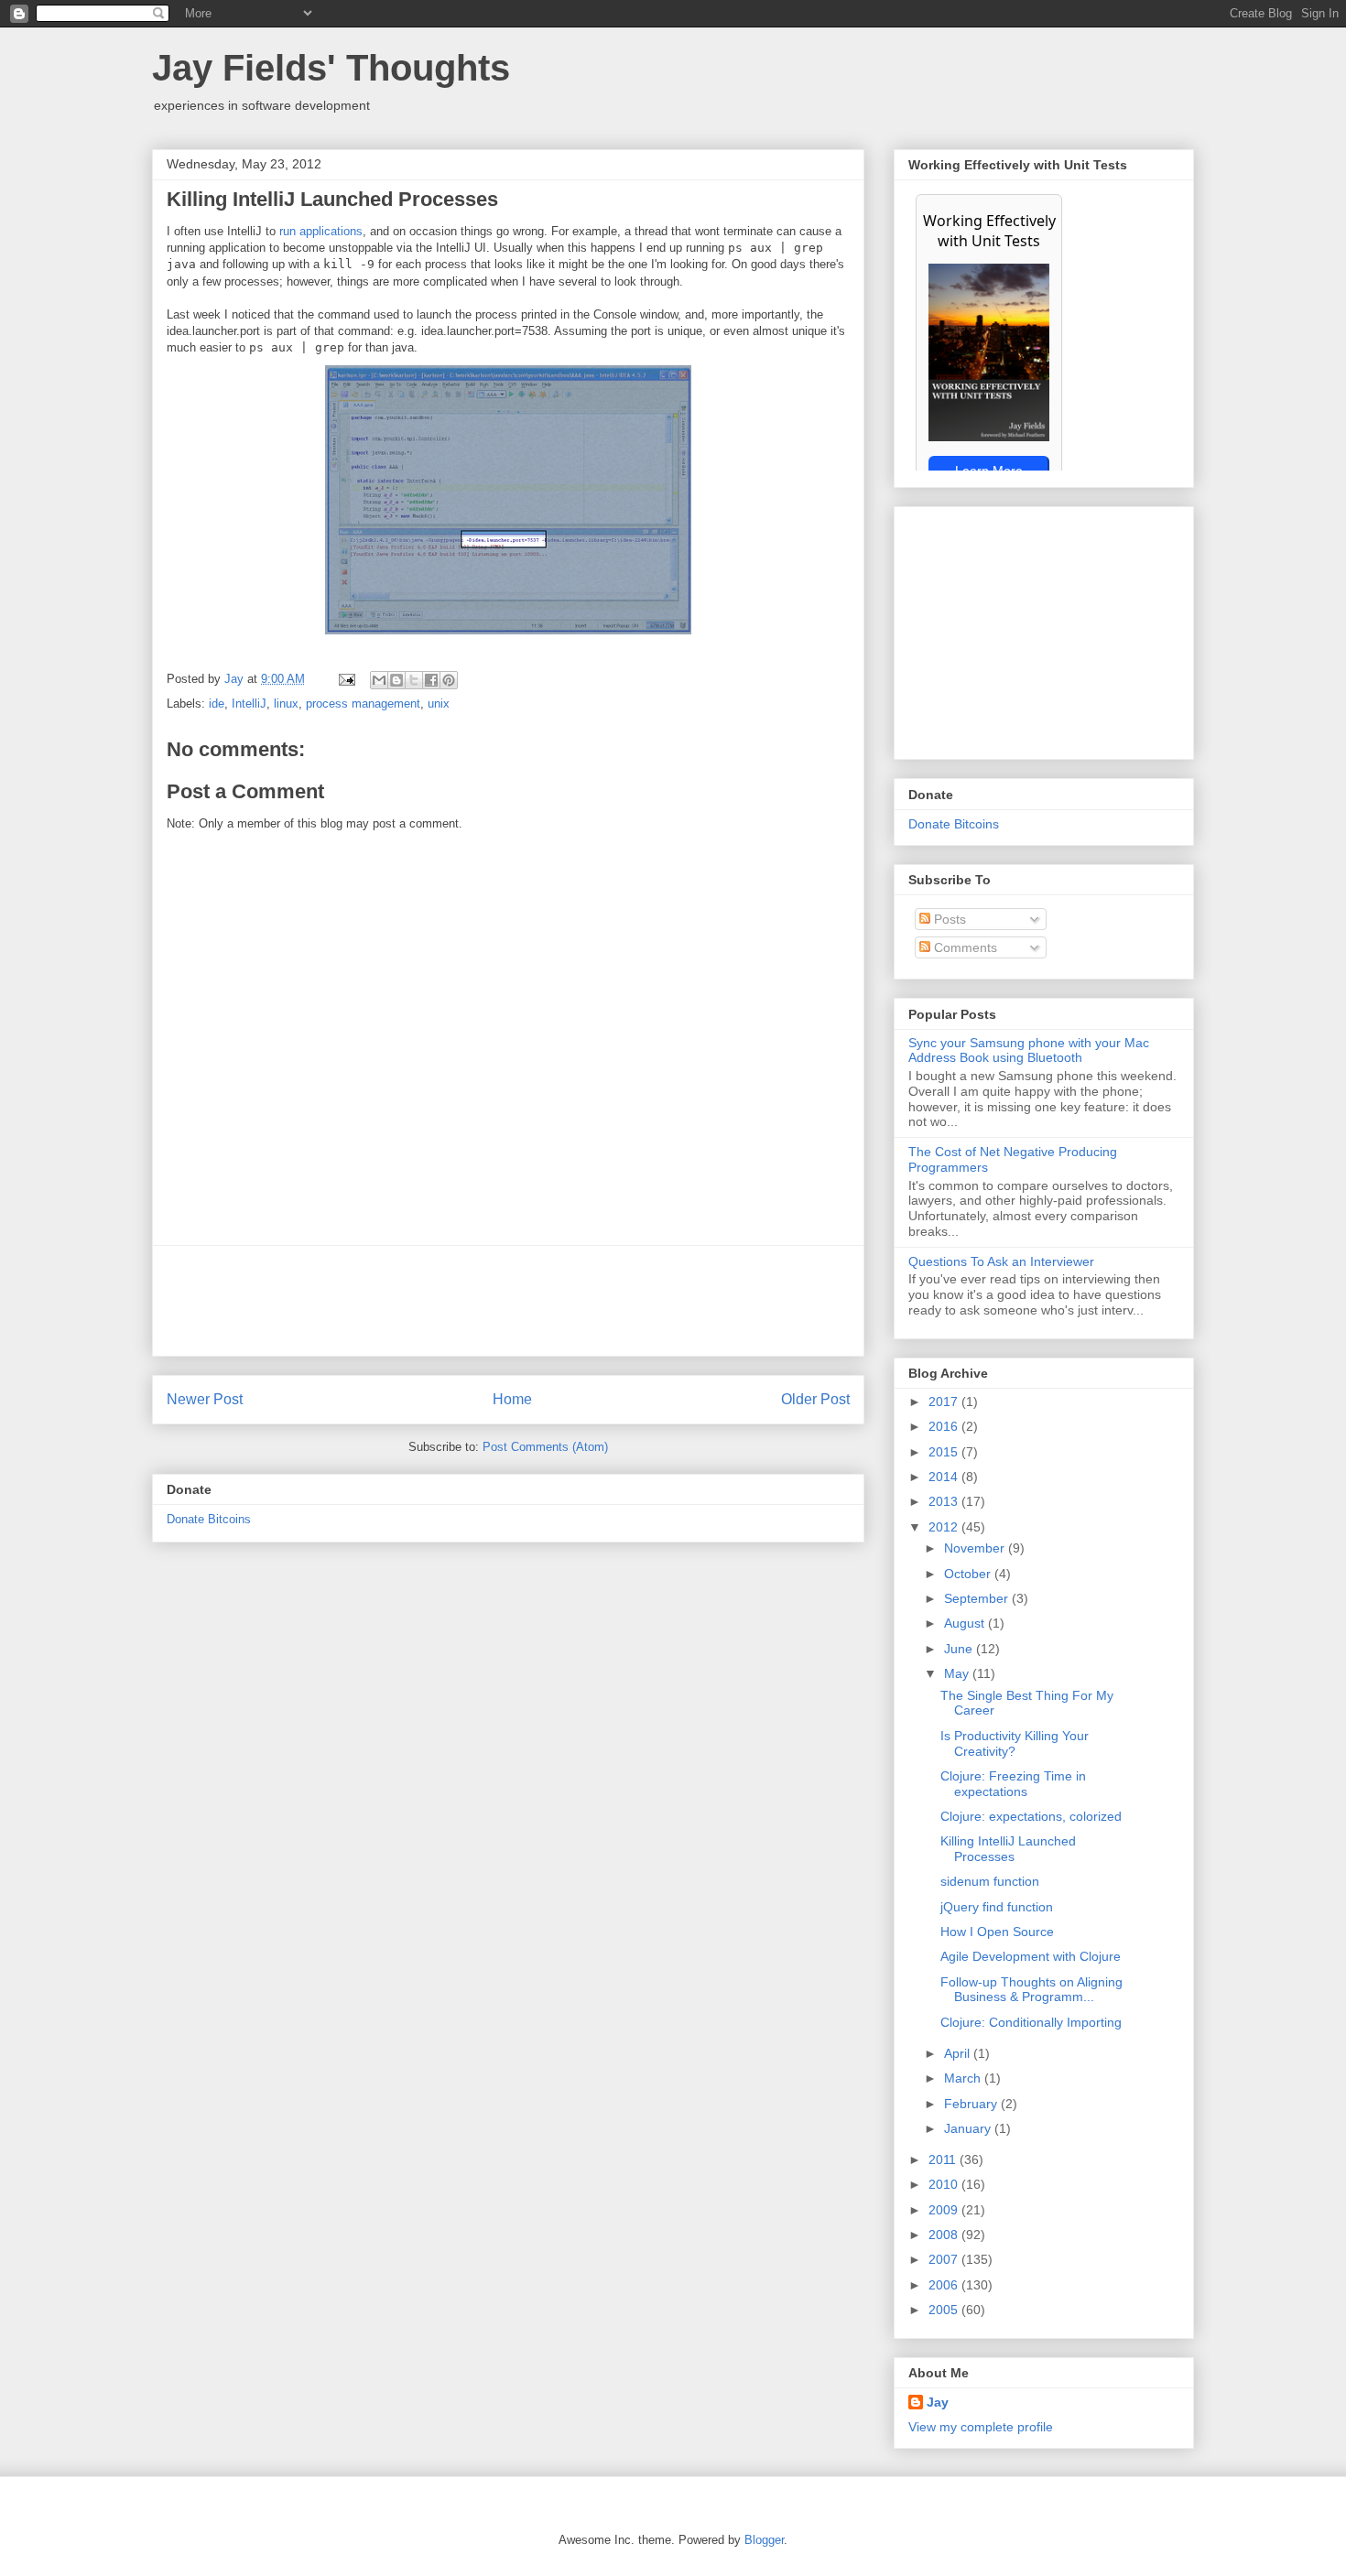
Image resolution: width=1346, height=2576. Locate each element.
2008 (945, 2235)
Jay (236, 679)
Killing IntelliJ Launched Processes (1008, 1849)
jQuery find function (997, 1907)
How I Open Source (997, 1932)
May (958, 1673)
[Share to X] (414, 680)
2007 (945, 2259)
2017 (945, 1402)
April (959, 2053)
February (972, 2104)
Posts (948, 919)
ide (217, 704)
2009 (945, 2210)
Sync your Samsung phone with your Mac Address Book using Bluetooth (1029, 1050)
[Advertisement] (508, 1301)
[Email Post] (346, 679)
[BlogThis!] (396, 680)
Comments (964, 947)
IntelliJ (249, 704)
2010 (945, 2184)
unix (439, 704)
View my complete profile (981, 2427)
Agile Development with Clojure (1031, 1956)
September (978, 1598)
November (976, 1548)
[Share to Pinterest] (449, 680)
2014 (945, 1477)
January (969, 2128)
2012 (945, 1527)
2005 (945, 2310)
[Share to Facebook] (431, 680)
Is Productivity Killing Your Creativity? (1015, 1743)
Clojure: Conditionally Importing (1031, 2022)
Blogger (764, 2540)
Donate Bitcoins (209, 1519)
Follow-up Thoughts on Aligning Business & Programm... (1031, 1990)
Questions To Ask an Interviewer (1001, 1261)
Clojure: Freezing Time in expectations (1013, 1784)
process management (363, 704)
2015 (945, 1452)
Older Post (815, 1399)
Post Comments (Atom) (545, 1447)
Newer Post (205, 1399)
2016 (945, 1426)
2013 (945, 1501)
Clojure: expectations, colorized (1031, 1816)
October (969, 1574)
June (960, 1649)
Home (512, 1399)
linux (286, 704)
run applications (321, 231)
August (966, 1623)
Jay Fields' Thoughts (331, 68)
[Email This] (379, 680)
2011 (944, 2159)
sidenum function (990, 1881)
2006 (945, 2285)
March (964, 2078)
